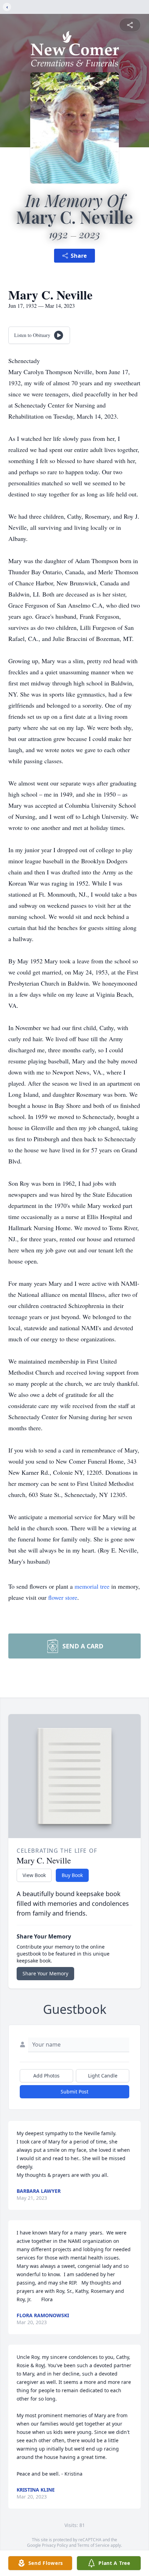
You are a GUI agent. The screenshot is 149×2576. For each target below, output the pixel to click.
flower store (63, 1597)
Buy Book (72, 1875)
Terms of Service (93, 2545)
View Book (34, 1875)
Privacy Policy (55, 2545)
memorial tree (92, 1586)
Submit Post (74, 2092)
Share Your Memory (45, 1973)
